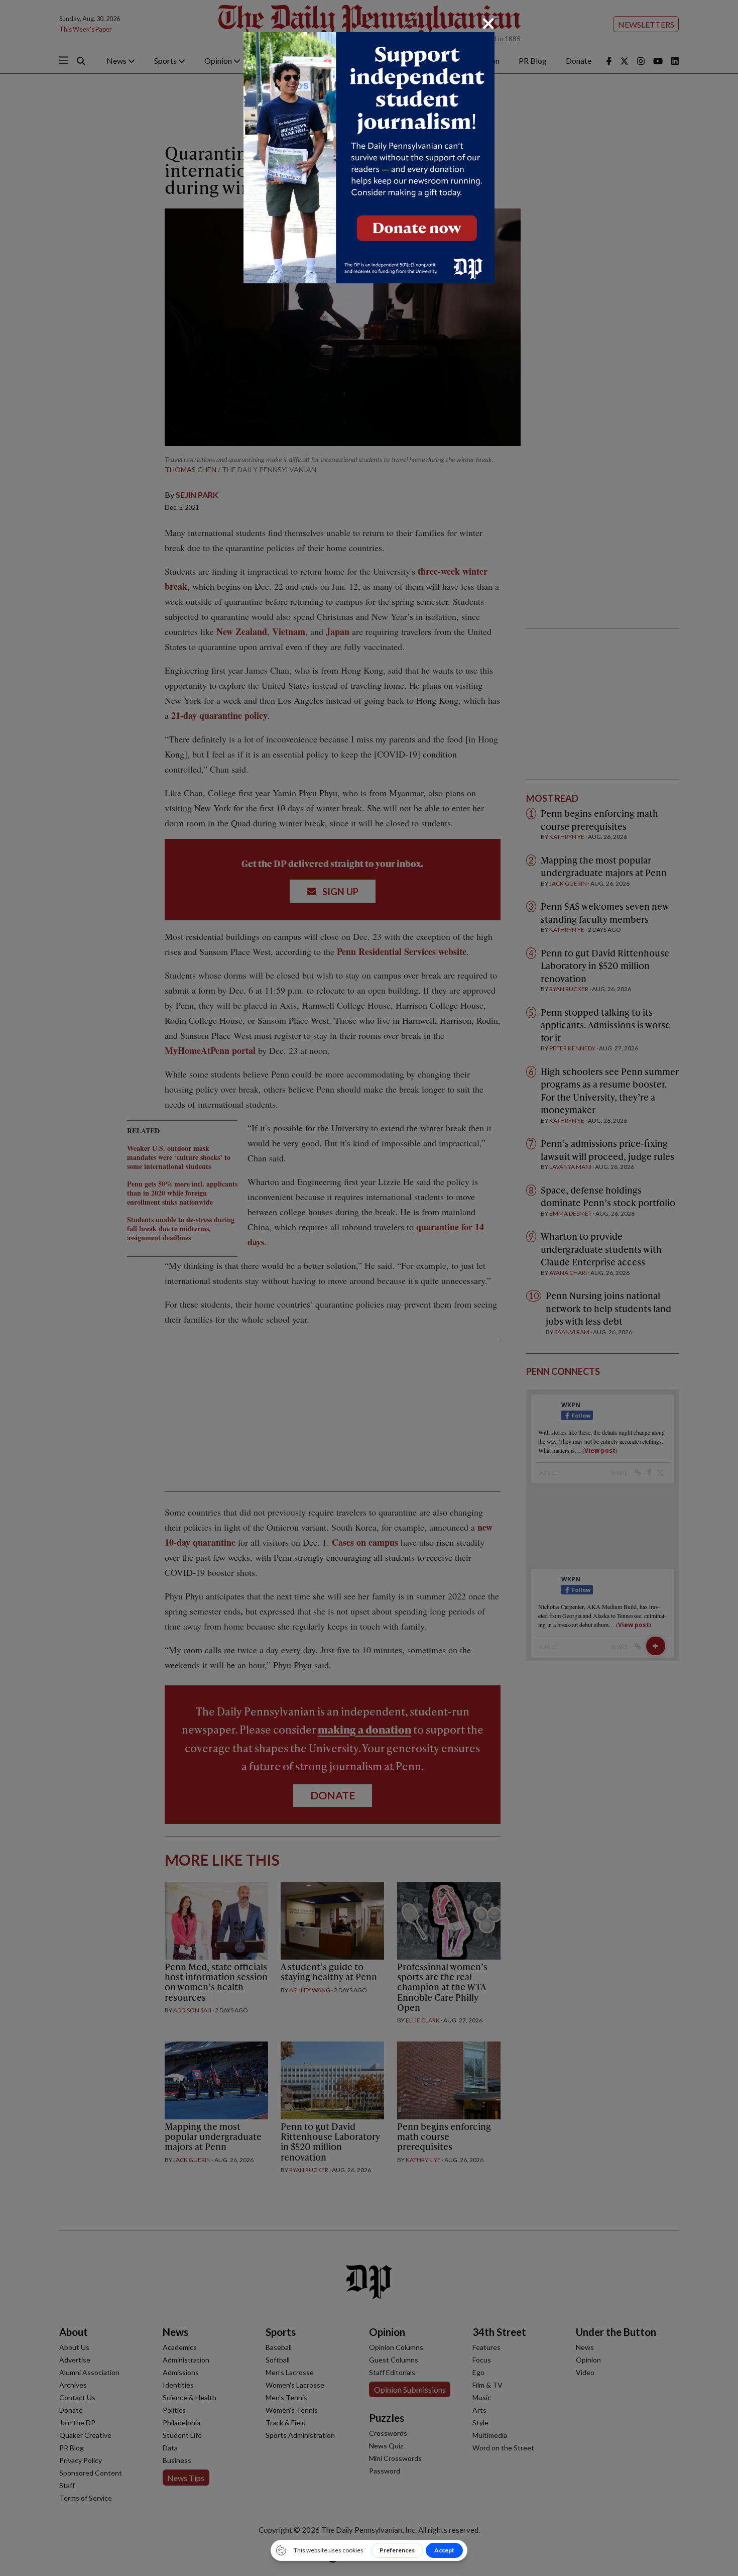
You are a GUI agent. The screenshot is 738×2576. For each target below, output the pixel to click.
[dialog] (369, 1288)
